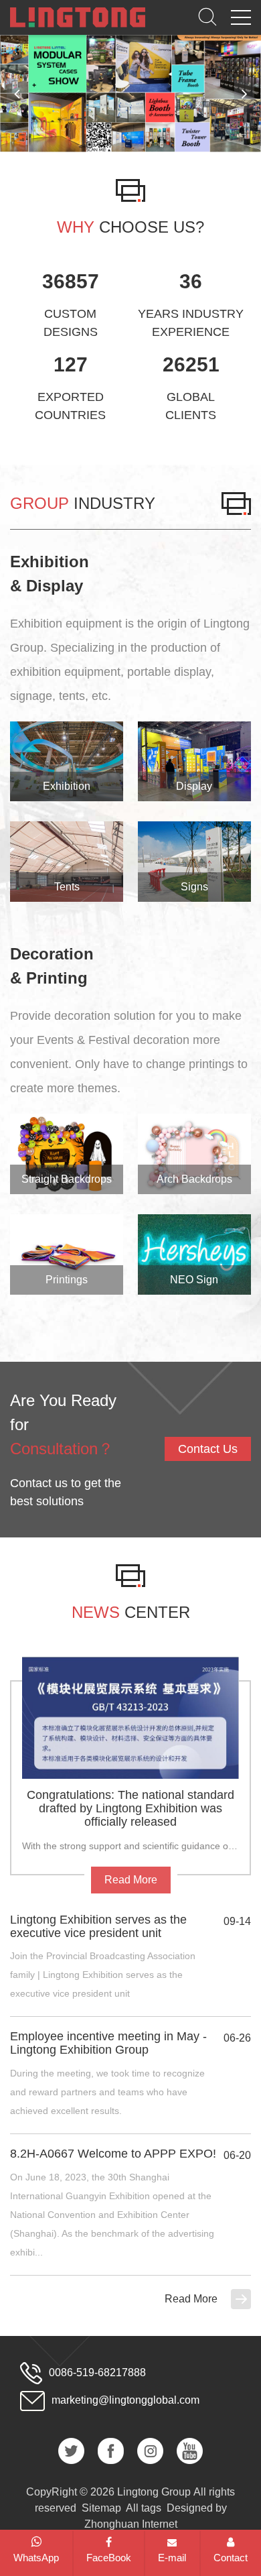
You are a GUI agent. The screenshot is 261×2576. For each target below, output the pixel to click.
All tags (144, 2508)
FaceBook (109, 2558)
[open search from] (207, 16)
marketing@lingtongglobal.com (125, 2400)
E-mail (172, 2558)
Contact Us (208, 1449)
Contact (231, 2558)
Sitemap (101, 2508)
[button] (244, 93)
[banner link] (130, 94)
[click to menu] (241, 17)
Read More (191, 2299)
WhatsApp (36, 2558)
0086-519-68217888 (97, 2372)
